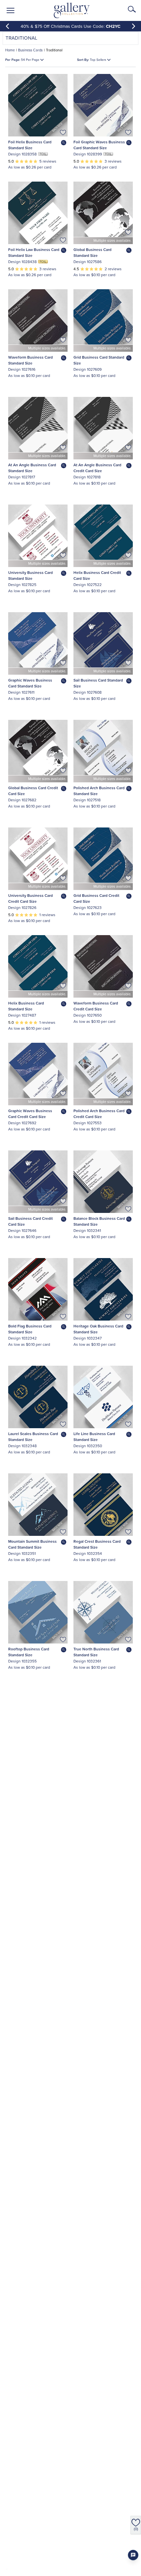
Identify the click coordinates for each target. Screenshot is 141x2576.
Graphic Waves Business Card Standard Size (30, 683)
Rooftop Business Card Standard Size (29, 1652)
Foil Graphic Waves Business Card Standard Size (99, 145)
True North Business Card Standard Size (96, 1652)
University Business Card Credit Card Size (30, 898)
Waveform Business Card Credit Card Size (96, 1006)
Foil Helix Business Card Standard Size (30, 145)
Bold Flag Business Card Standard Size (30, 1329)
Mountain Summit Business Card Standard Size (32, 1544)
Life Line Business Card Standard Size (94, 1437)
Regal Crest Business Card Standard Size (97, 1544)
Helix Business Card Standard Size (26, 1006)
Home (10, 50)
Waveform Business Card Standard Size (30, 360)
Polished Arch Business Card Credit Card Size (99, 1114)
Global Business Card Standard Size (92, 252)
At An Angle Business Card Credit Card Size (97, 468)
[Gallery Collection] (72, 10)
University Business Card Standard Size (30, 575)
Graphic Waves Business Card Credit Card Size (30, 1114)
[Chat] (133, 2555)
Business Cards (30, 50)
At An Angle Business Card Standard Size (32, 468)
